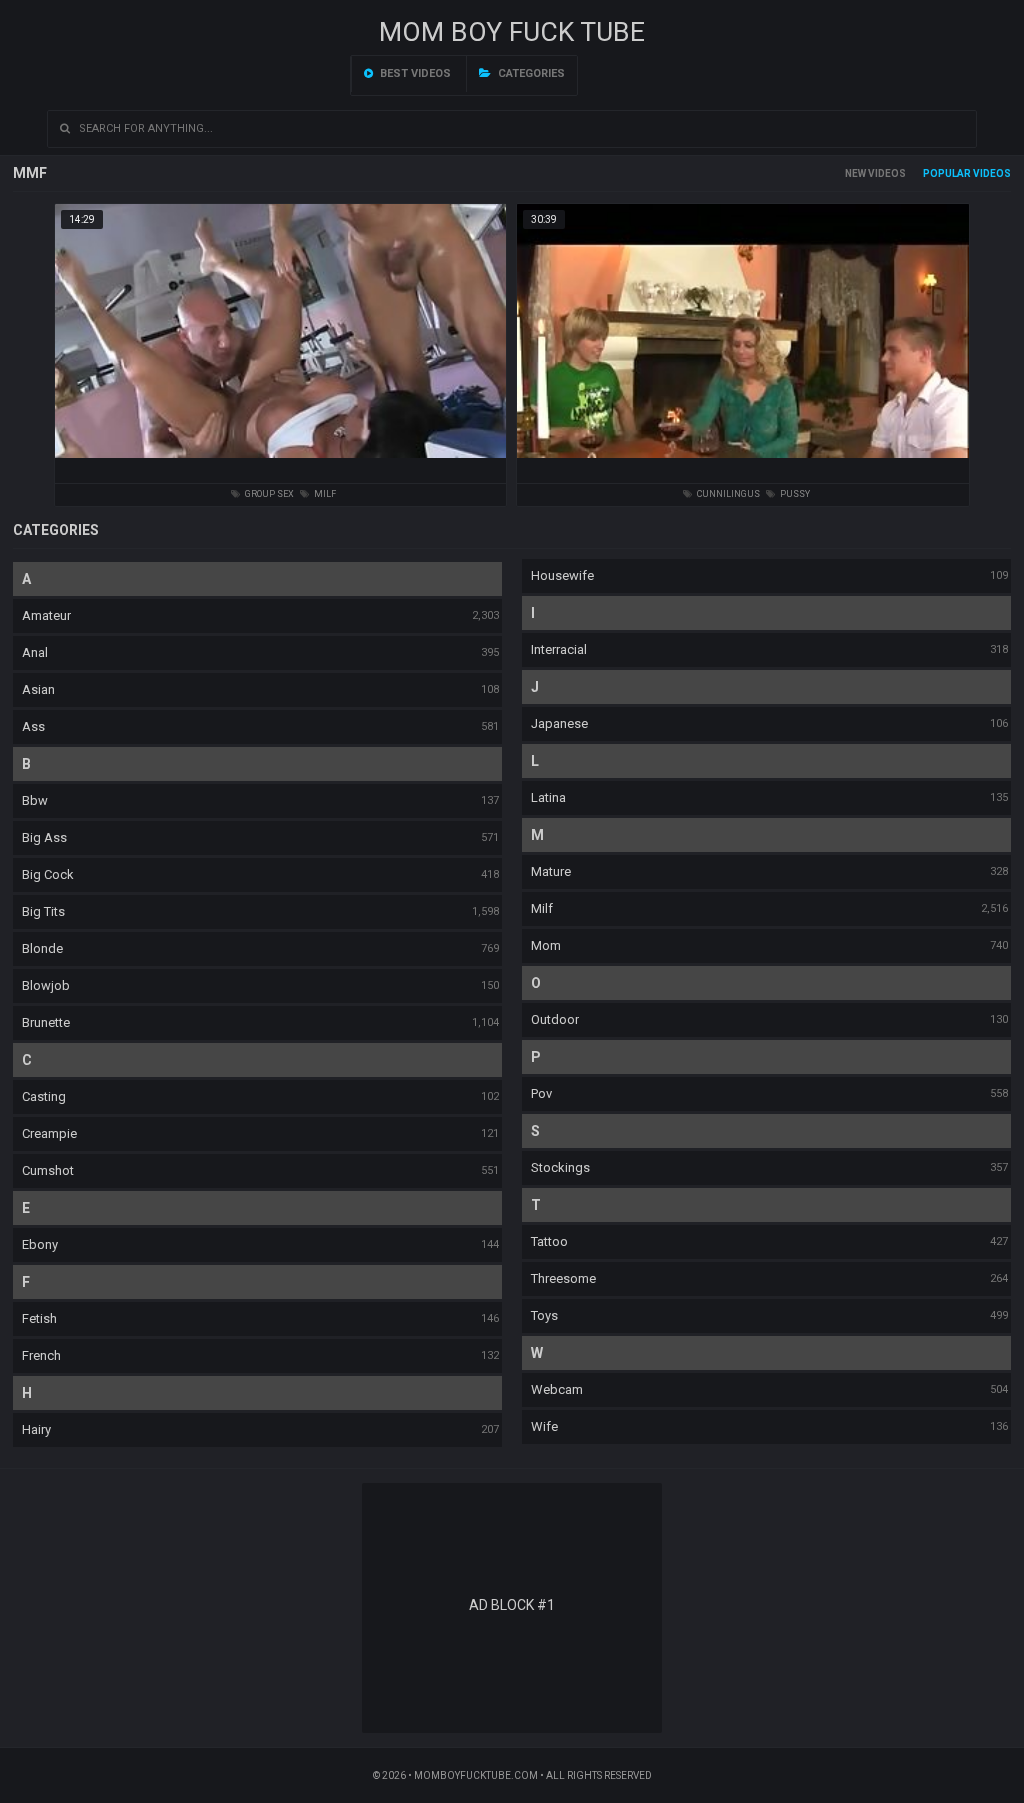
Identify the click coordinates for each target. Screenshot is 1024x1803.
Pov (541, 1093)
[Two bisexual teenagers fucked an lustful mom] (743, 465)
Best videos (414, 73)
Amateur (46, 615)
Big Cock (48, 874)
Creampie (49, 1133)
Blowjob (46, 985)
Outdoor (555, 1019)
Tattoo (549, 1241)
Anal (35, 652)
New (855, 173)
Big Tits (43, 911)
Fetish (39, 1318)
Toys (544, 1315)
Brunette (46, 1022)
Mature (551, 871)
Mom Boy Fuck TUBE (512, 32)
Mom (546, 945)
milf (324, 494)
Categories (530, 73)
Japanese (559, 723)
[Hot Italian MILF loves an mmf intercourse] (281, 465)
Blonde (42, 948)
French (41, 1355)
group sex (268, 494)
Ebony (40, 1244)
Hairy (36, 1429)
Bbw (35, 800)
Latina (548, 797)
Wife (544, 1426)
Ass (33, 726)
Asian (38, 689)
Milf (542, 908)
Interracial (559, 649)
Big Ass (44, 837)
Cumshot (48, 1170)
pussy (794, 494)
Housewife (562, 575)
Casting (44, 1096)
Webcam (557, 1389)
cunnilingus (727, 494)
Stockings (560, 1167)
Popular (947, 173)
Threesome (563, 1278)
